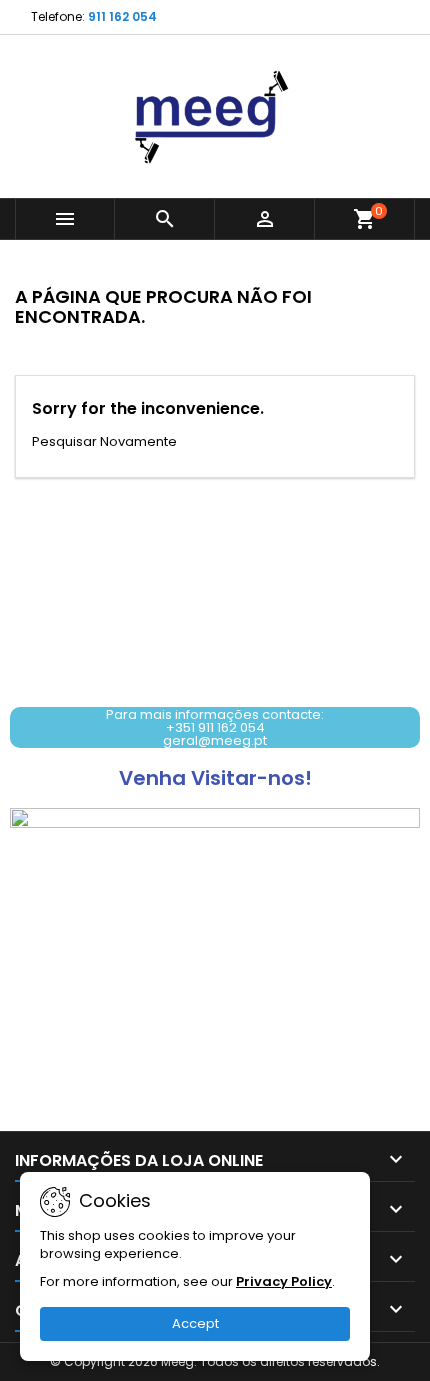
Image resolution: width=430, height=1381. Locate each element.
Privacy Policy (284, 1281)
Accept (195, 1323)
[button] (215, 727)
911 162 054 (122, 16)
